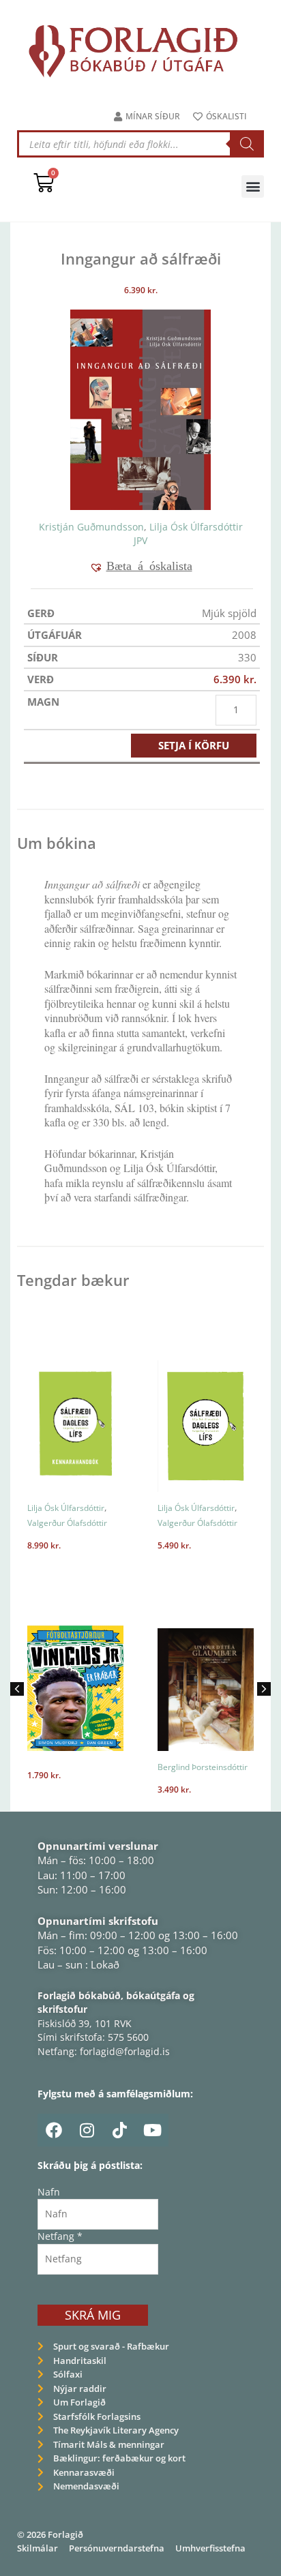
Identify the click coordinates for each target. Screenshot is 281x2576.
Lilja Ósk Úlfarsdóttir (196, 527)
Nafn (49, 2192)
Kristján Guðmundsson (91, 527)
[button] (253, 186)
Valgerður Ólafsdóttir (67, 1523)
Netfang (60, 2236)
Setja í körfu (194, 745)
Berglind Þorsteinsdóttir (203, 1767)
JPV (140, 540)
